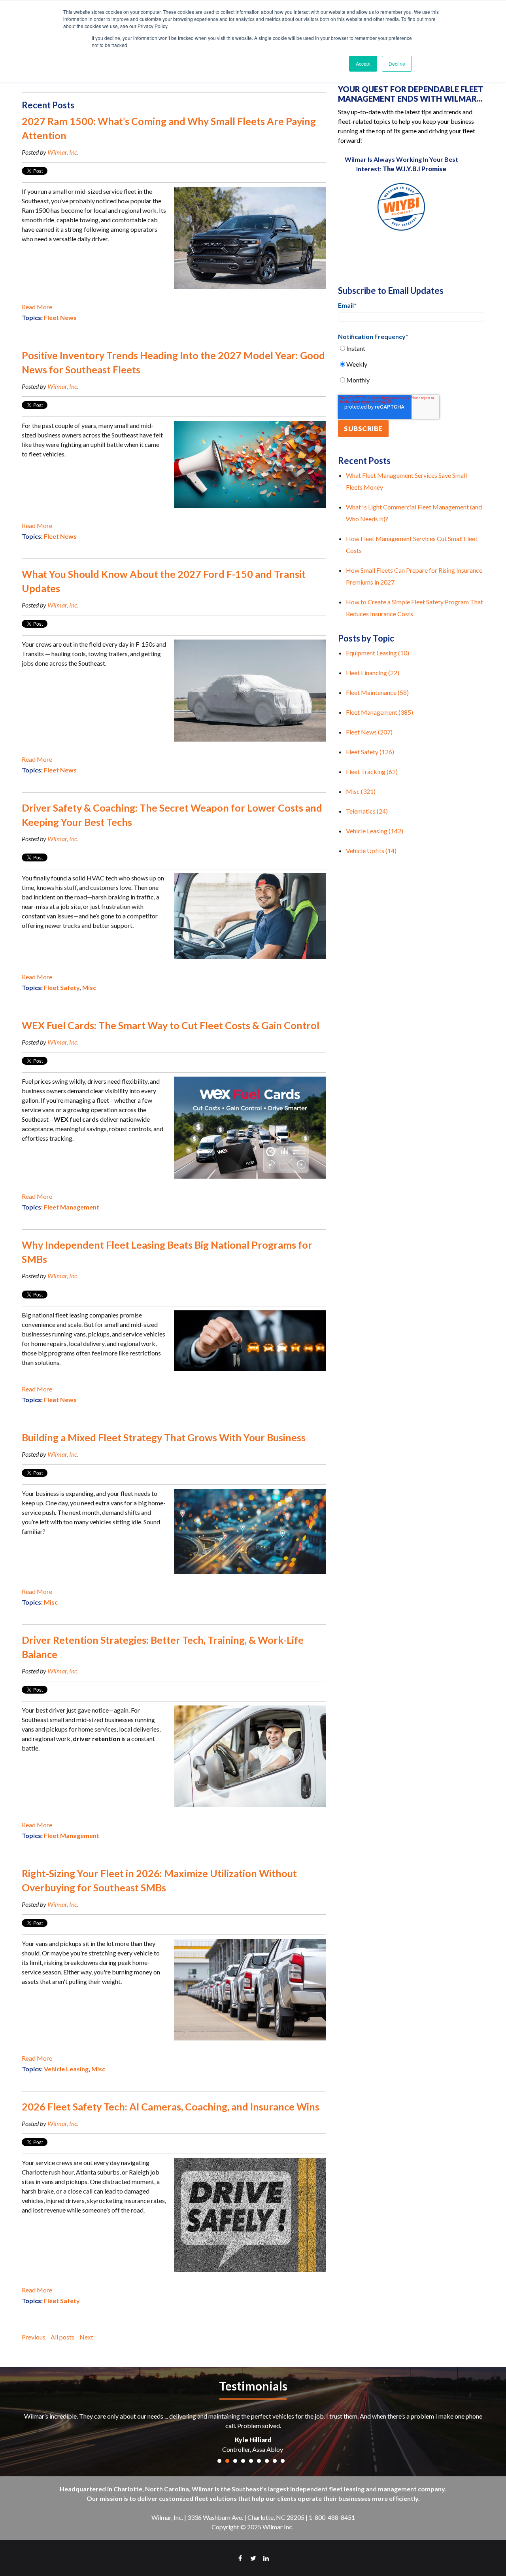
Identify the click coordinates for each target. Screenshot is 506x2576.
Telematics (367, 811)
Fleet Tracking (372, 771)
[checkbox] (411, 364)
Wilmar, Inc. (63, 152)
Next (86, 2337)
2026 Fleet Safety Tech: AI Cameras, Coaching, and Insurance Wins (171, 2107)
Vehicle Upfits (371, 851)
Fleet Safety (62, 987)
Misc (89, 987)
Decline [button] (397, 63)
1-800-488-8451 (332, 2517)
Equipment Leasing (378, 653)
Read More (37, 307)
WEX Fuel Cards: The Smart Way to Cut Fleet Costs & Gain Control (171, 1025)
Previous (34, 2337)
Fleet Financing (373, 673)
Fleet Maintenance (377, 692)
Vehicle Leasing (66, 2069)
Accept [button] (363, 63)
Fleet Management (72, 1207)
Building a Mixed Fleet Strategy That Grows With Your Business (164, 1437)
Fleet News (60, 317)
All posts (62, 2337)
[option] (253, 2433)
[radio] (411, 348)
